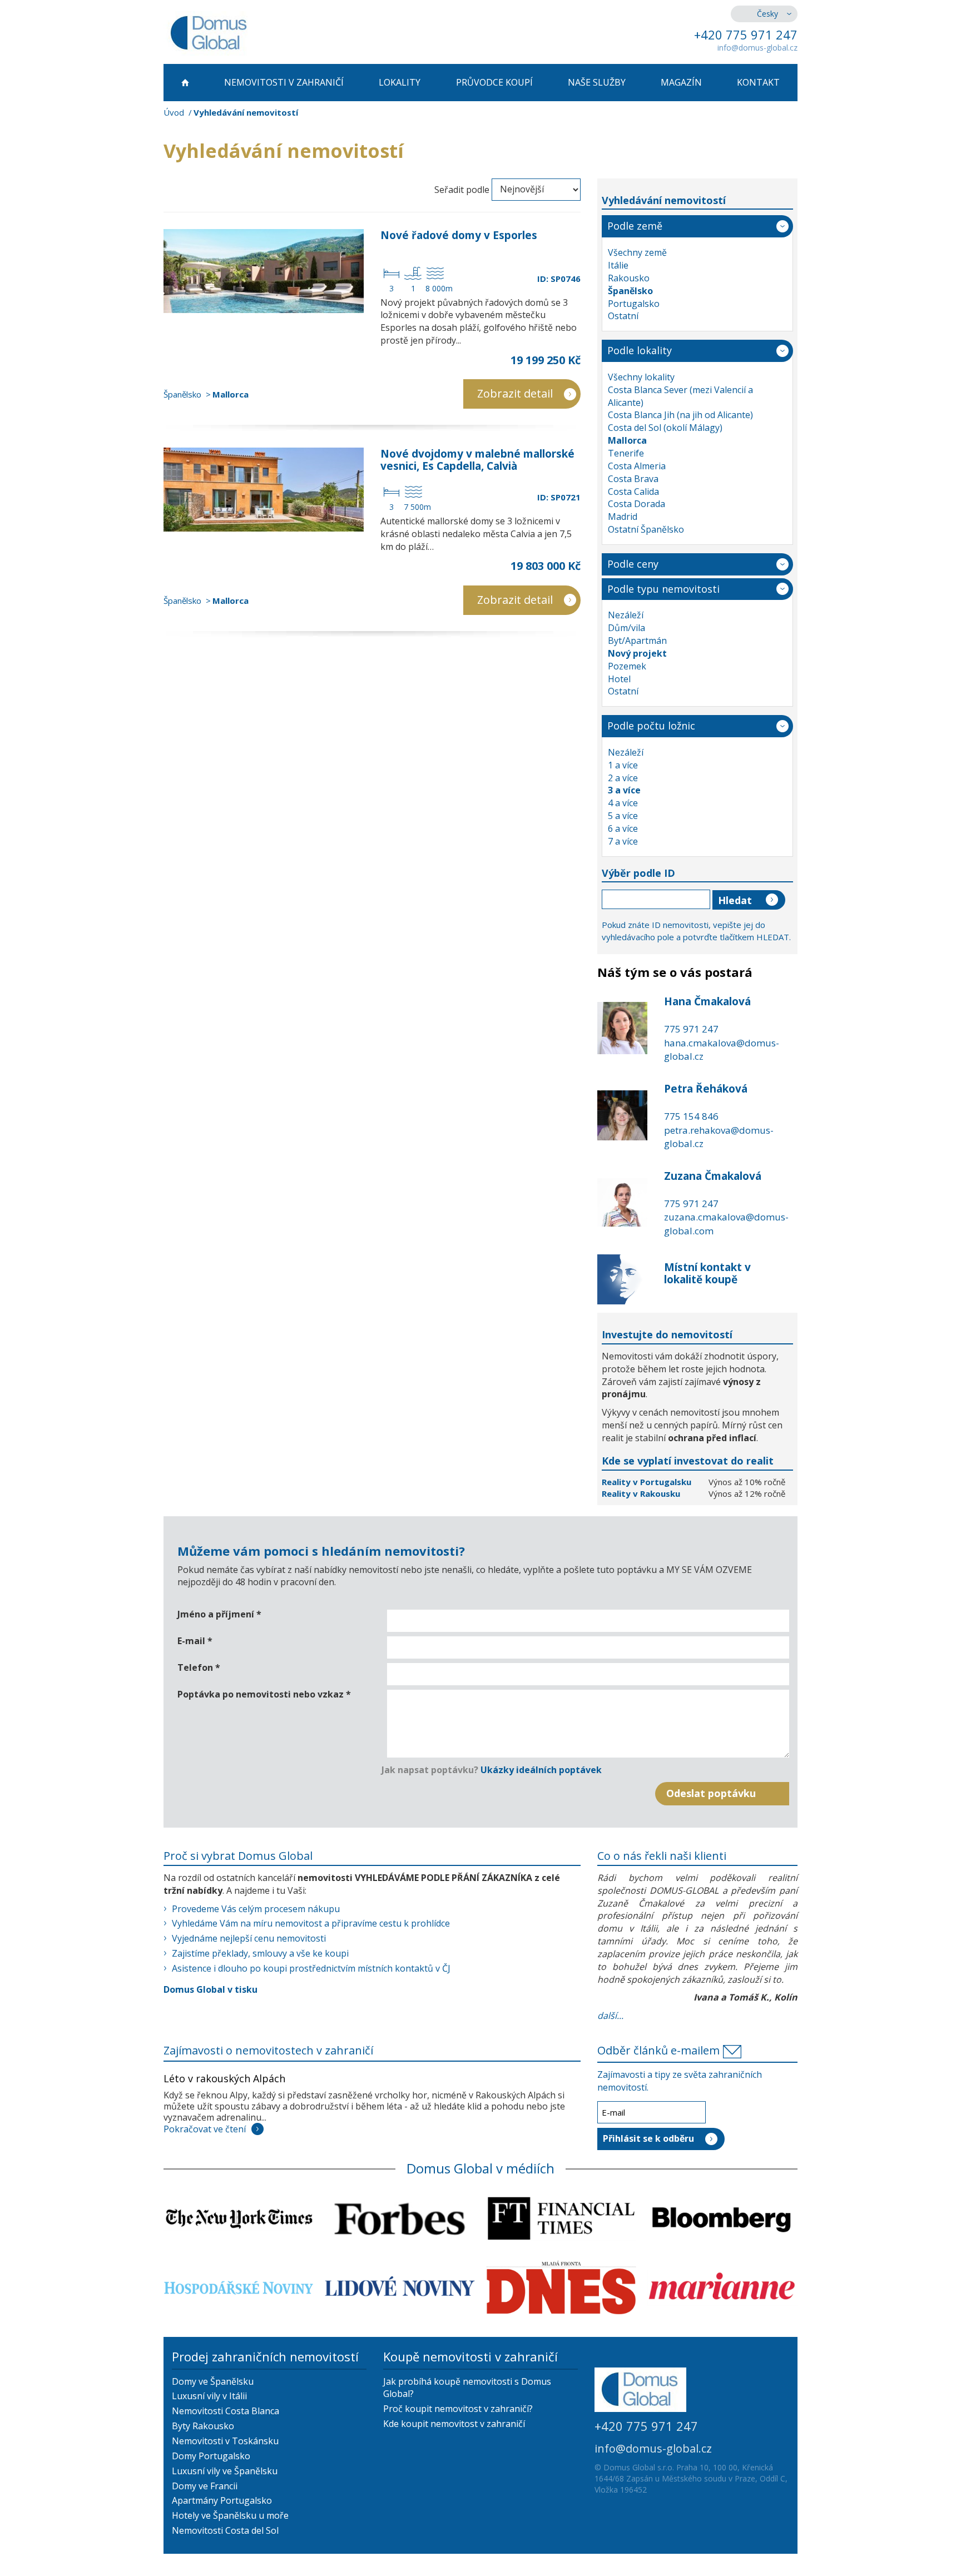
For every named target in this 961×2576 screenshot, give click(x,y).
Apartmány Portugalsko (222, 2500)
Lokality (400, 82)
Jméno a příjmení (219, 1614)
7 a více (623, 841)
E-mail (195, 1641)
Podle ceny (633, 564)
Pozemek (627, 666)
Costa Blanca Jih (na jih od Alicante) (680, 415)
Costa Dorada (636, 504)
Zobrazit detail (515, 393)
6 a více (623, 828)
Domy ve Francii (205, 2486)
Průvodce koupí (494, 82)
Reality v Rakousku (641, 1493)
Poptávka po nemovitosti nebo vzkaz (264, 1694)
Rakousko (629, 278)
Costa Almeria (637, 466)
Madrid (623, 517)
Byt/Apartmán (637, 641)
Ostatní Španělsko (646, 529)
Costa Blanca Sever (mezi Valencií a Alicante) (680, 396)
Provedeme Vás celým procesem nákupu (256, 1909)
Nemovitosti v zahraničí (284, 82)
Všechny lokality (641, 377)
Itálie (618, 265)
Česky (767, 14)
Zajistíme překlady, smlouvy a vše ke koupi (260, 1953)
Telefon (199, 1667)
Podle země (635, 226)
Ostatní (623, 316)
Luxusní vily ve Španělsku (225, 2471)
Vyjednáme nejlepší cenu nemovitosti (249, 1938)
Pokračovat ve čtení (205, 2129)
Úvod (174, 112)
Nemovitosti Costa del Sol (225, 2530)
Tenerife (626, 453)
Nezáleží (626, 615)
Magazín (681, 82)
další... (610, 2016)
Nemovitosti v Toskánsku (225, 2441)
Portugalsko (634, 304)
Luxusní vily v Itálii (209, 2396)
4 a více (623, 803)
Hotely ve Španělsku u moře (230, 2515)
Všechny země (637, 252)
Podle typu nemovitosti (663, 589)
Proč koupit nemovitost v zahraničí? (458, 2409)
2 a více (623, 778)
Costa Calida (633, 492)
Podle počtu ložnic (651, 726)
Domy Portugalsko (211, 2456)
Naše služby (597, 82)
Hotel (619, 679)
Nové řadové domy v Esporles (459, 235)
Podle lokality (640, 350)
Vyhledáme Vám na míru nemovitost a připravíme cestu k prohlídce (311, 1923)
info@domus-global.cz (757, 48)
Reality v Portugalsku (648, 1482)
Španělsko (182, 394)
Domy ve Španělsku (213, 2381)
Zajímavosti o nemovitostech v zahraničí (268, 2050)
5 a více (623, 816)
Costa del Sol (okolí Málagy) (665, 428)
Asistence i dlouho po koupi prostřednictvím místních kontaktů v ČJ (311, 1968)
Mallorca (231, 394)
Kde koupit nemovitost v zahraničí (454, 2424)
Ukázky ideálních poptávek (541, 1770)
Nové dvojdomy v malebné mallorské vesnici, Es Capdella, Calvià (477, 460)
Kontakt (758, 82)
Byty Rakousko (203, 2426)
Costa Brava (633, 479)
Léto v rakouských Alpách (224, 2078)
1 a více (623, 765)
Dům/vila (626, 628)
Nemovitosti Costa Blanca (226, 2411)
